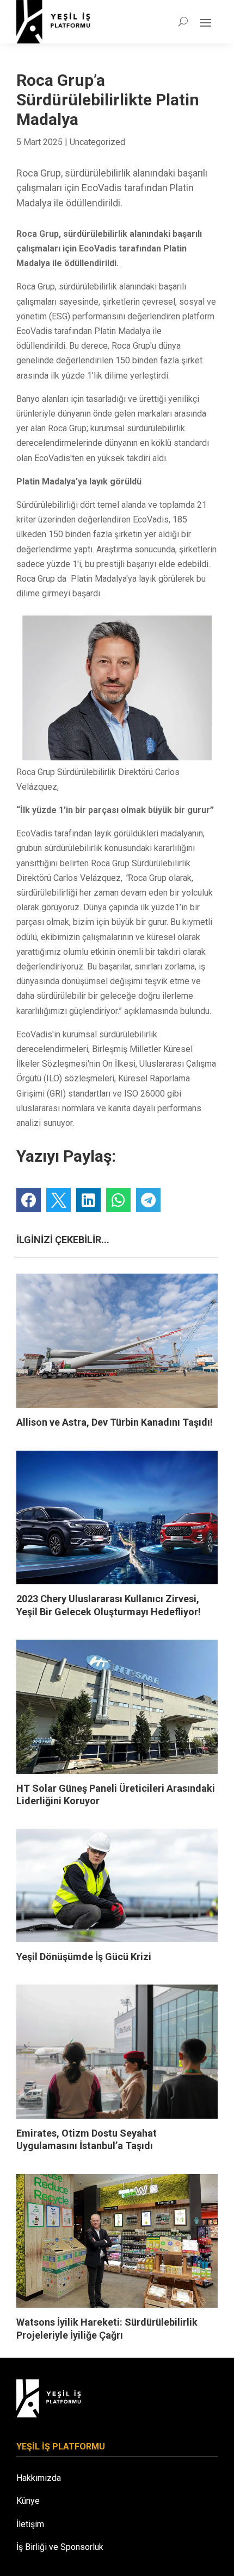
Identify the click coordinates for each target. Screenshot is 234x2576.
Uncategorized (97, 142)
